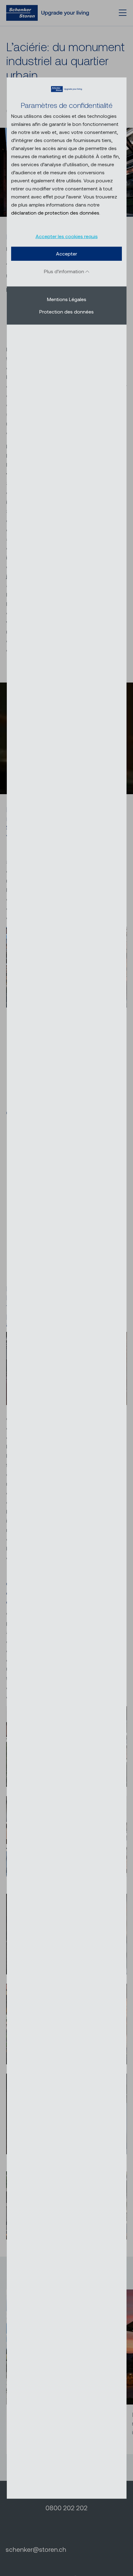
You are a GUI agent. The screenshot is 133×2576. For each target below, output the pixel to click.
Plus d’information (65, 271)
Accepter (66, 254)
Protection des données (66, 311)
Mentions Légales (67, 299)
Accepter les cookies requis (67, 236)
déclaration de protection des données (55, 213)
